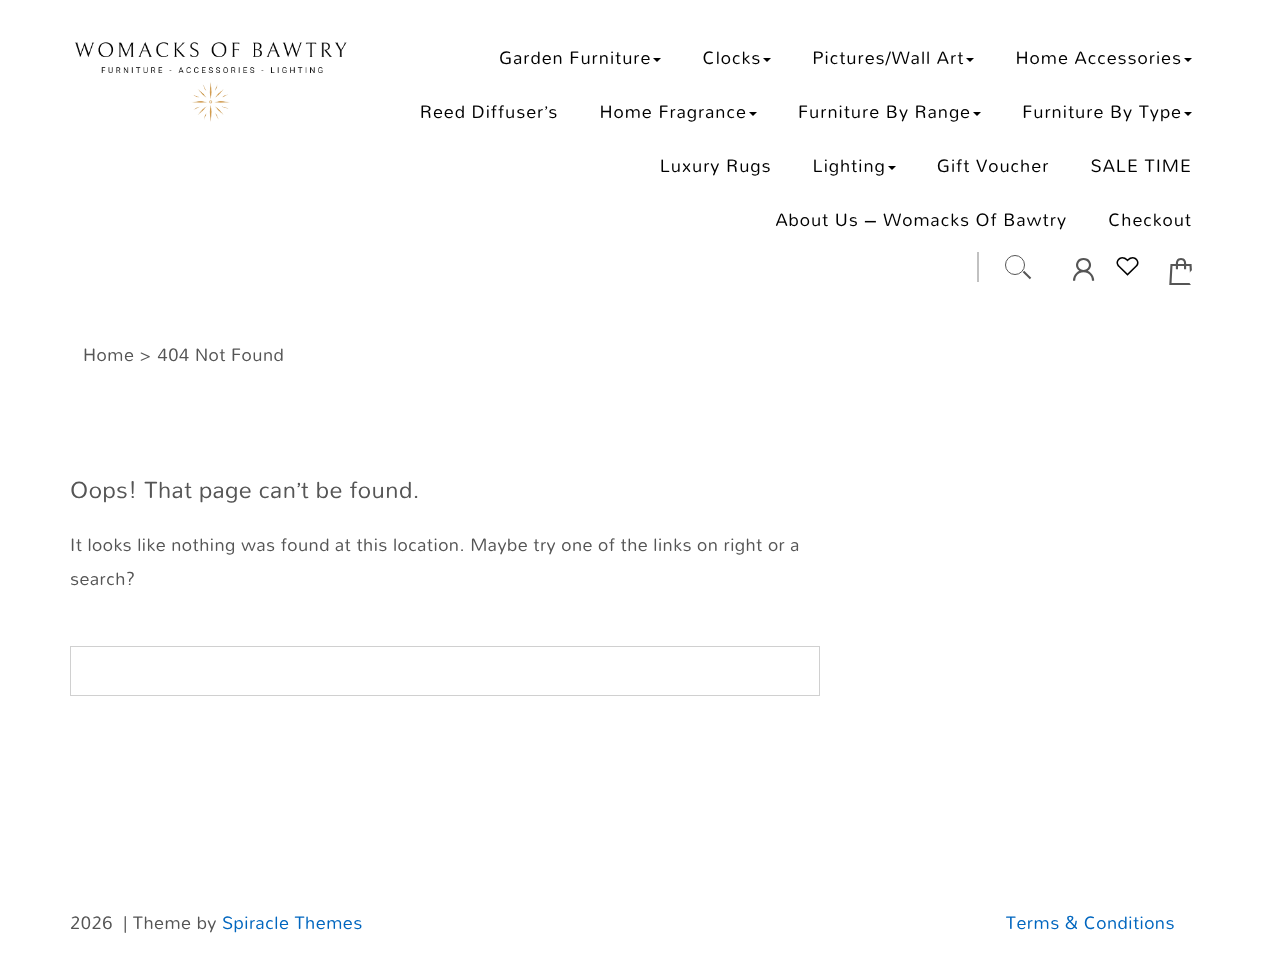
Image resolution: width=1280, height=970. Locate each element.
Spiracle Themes (292, 923)
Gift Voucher (993, 165)
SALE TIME (1141, 165)
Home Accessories (1098, 57)
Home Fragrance (672, 111)
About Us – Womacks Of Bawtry (921, 219)
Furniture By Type (1102, 111)
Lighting (849, 165)
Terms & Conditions (1090, 923)
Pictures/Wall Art (888, 57)
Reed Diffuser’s (489, 111)
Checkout (1150, 219)
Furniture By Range (884, 111)
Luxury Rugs (716, 165)
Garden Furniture (575, 57)
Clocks (732, 57)
